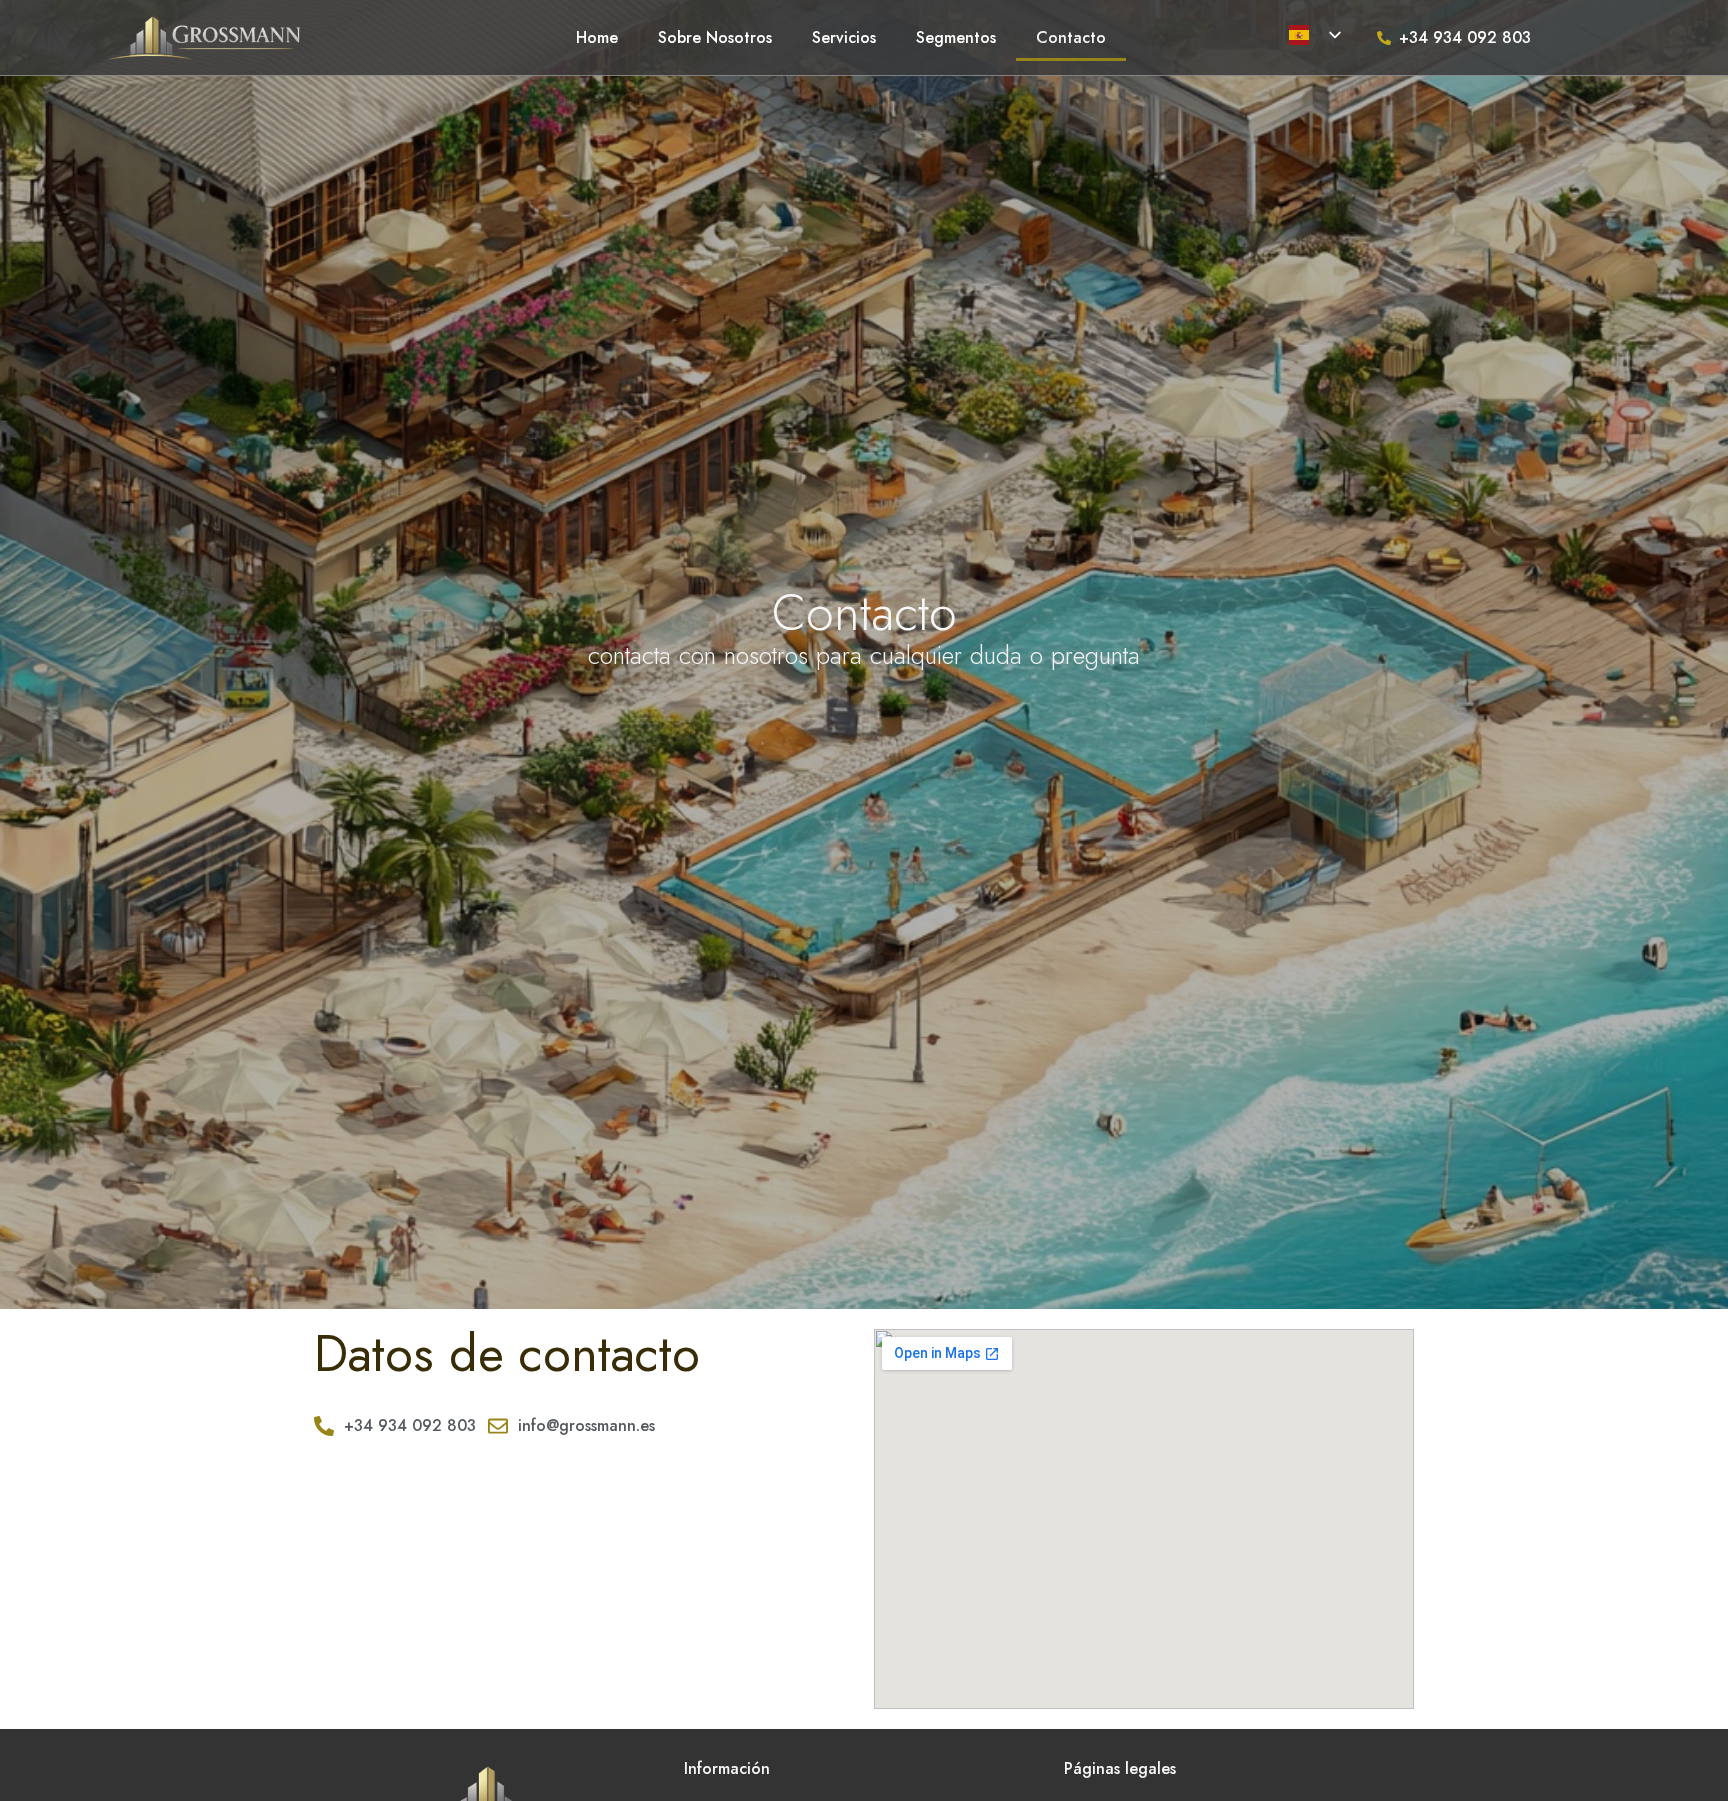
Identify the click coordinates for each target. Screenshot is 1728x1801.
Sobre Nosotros (715, 37)
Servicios (844, 37)
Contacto (1071, 37)
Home (597, 37)
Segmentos (956, 37)
